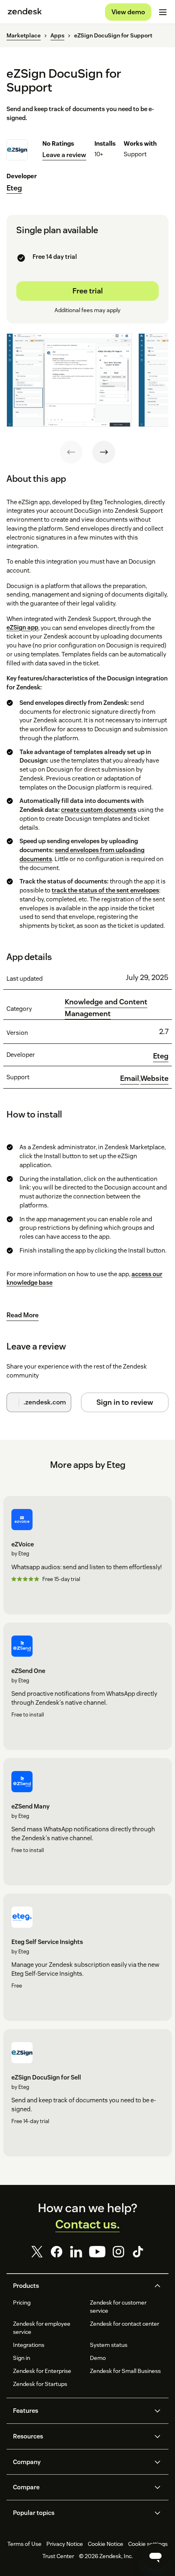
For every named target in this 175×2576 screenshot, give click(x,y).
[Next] (104, 452)
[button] (81, 2286)
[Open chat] (155, 2556)
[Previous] (71, 452)
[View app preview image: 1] (69, 380)
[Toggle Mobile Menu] (163, 12)
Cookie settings (148, 2544)
